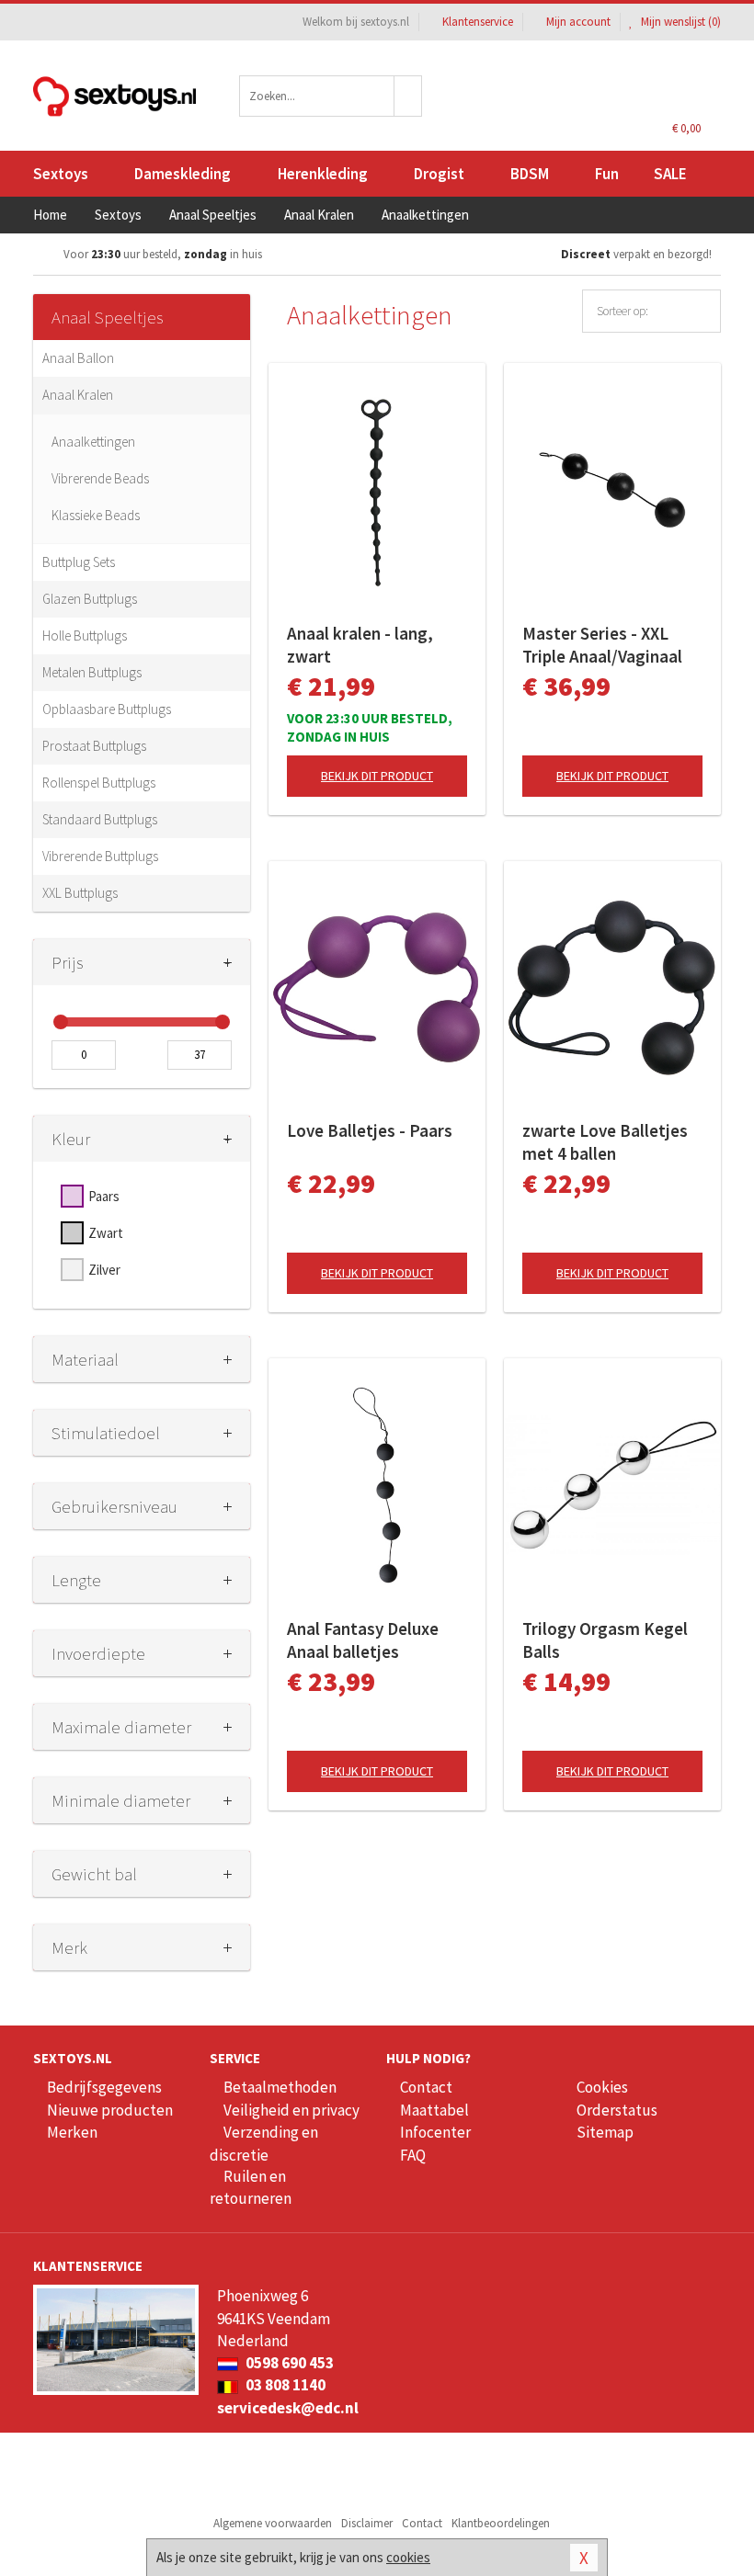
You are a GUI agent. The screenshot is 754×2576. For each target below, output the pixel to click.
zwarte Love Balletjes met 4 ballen (605, 1142)
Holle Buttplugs (85, 635)
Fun (607, 174)
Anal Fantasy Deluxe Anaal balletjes (363, 1640)
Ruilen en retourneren (251, 2187)
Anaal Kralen (78, 395)
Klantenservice (478, 22)
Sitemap (605, 2132)
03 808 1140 (284, 2385)
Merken (72, 2132)
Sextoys (61, 174)
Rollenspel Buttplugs (99, 783)
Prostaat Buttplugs (94, 746)
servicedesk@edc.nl (288, 2408)
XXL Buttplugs (80, 893)
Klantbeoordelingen (501, 2523)
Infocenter (435, 2132)
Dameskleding (183, 174)
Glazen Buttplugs (90, 599)
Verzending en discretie (264, 2143)
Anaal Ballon (78, 358)
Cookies (602, 2087)
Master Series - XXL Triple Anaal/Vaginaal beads (602, 645)
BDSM (530, 174)
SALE (670, 174)
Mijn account (578, 22)
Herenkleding (323, 174)
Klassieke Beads (96, 515)
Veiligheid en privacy (291, 2110)
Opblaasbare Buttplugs (107, 709)
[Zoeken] (408, 96)
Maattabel (434, 2110)
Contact (426, 2087)
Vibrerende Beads (100, 478)
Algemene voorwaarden (273, 2523)
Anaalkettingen (93, 442)
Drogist (439, 174)
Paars (104, 1196)
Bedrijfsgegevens (104, 2087)
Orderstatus (617, 2110)
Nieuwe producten (110, 2110)
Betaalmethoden (280, 2087)
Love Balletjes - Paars (370, 1130)
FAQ (413, 2155)
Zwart (106, 1233)
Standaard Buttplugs (100, 819)
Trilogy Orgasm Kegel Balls (605, 1640)
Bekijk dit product (377, 776)
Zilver (104, 1270)
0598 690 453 (288, 2363)
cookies (408, 2557)
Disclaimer (367, 2523)
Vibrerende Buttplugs (100, 856)
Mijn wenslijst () (680, 22)
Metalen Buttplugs (92, 672)
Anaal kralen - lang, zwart (360, 645)
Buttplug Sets (79, 562)
